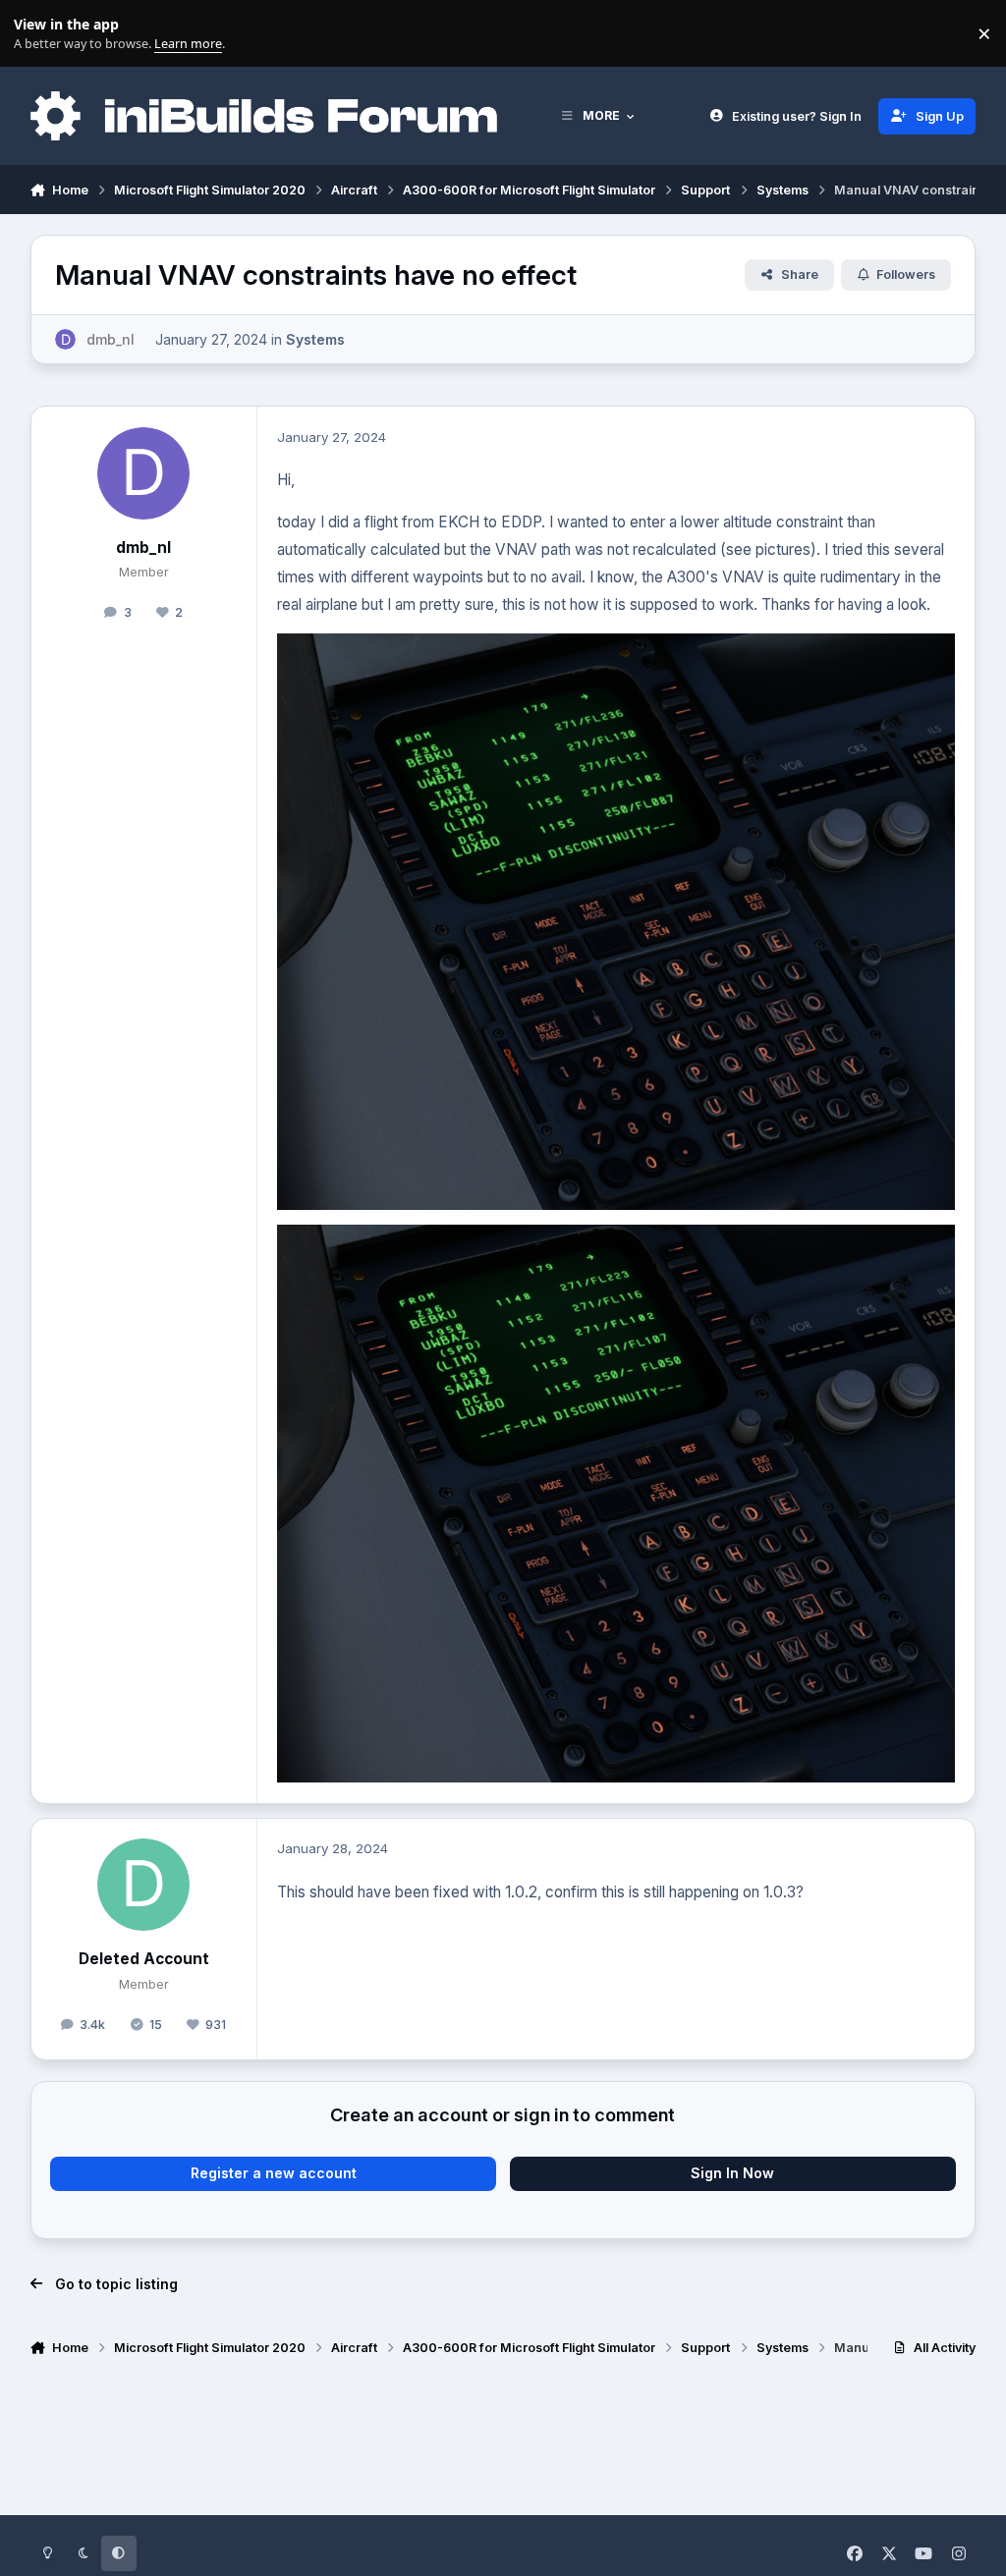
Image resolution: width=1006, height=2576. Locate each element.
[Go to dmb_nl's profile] (65, 339)
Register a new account (274, 2173)
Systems (315, 339)
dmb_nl (143, 548)
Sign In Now (732, 2173)
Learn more (38, 34)
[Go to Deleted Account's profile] (143, 1885)
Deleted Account (144, 1959)
